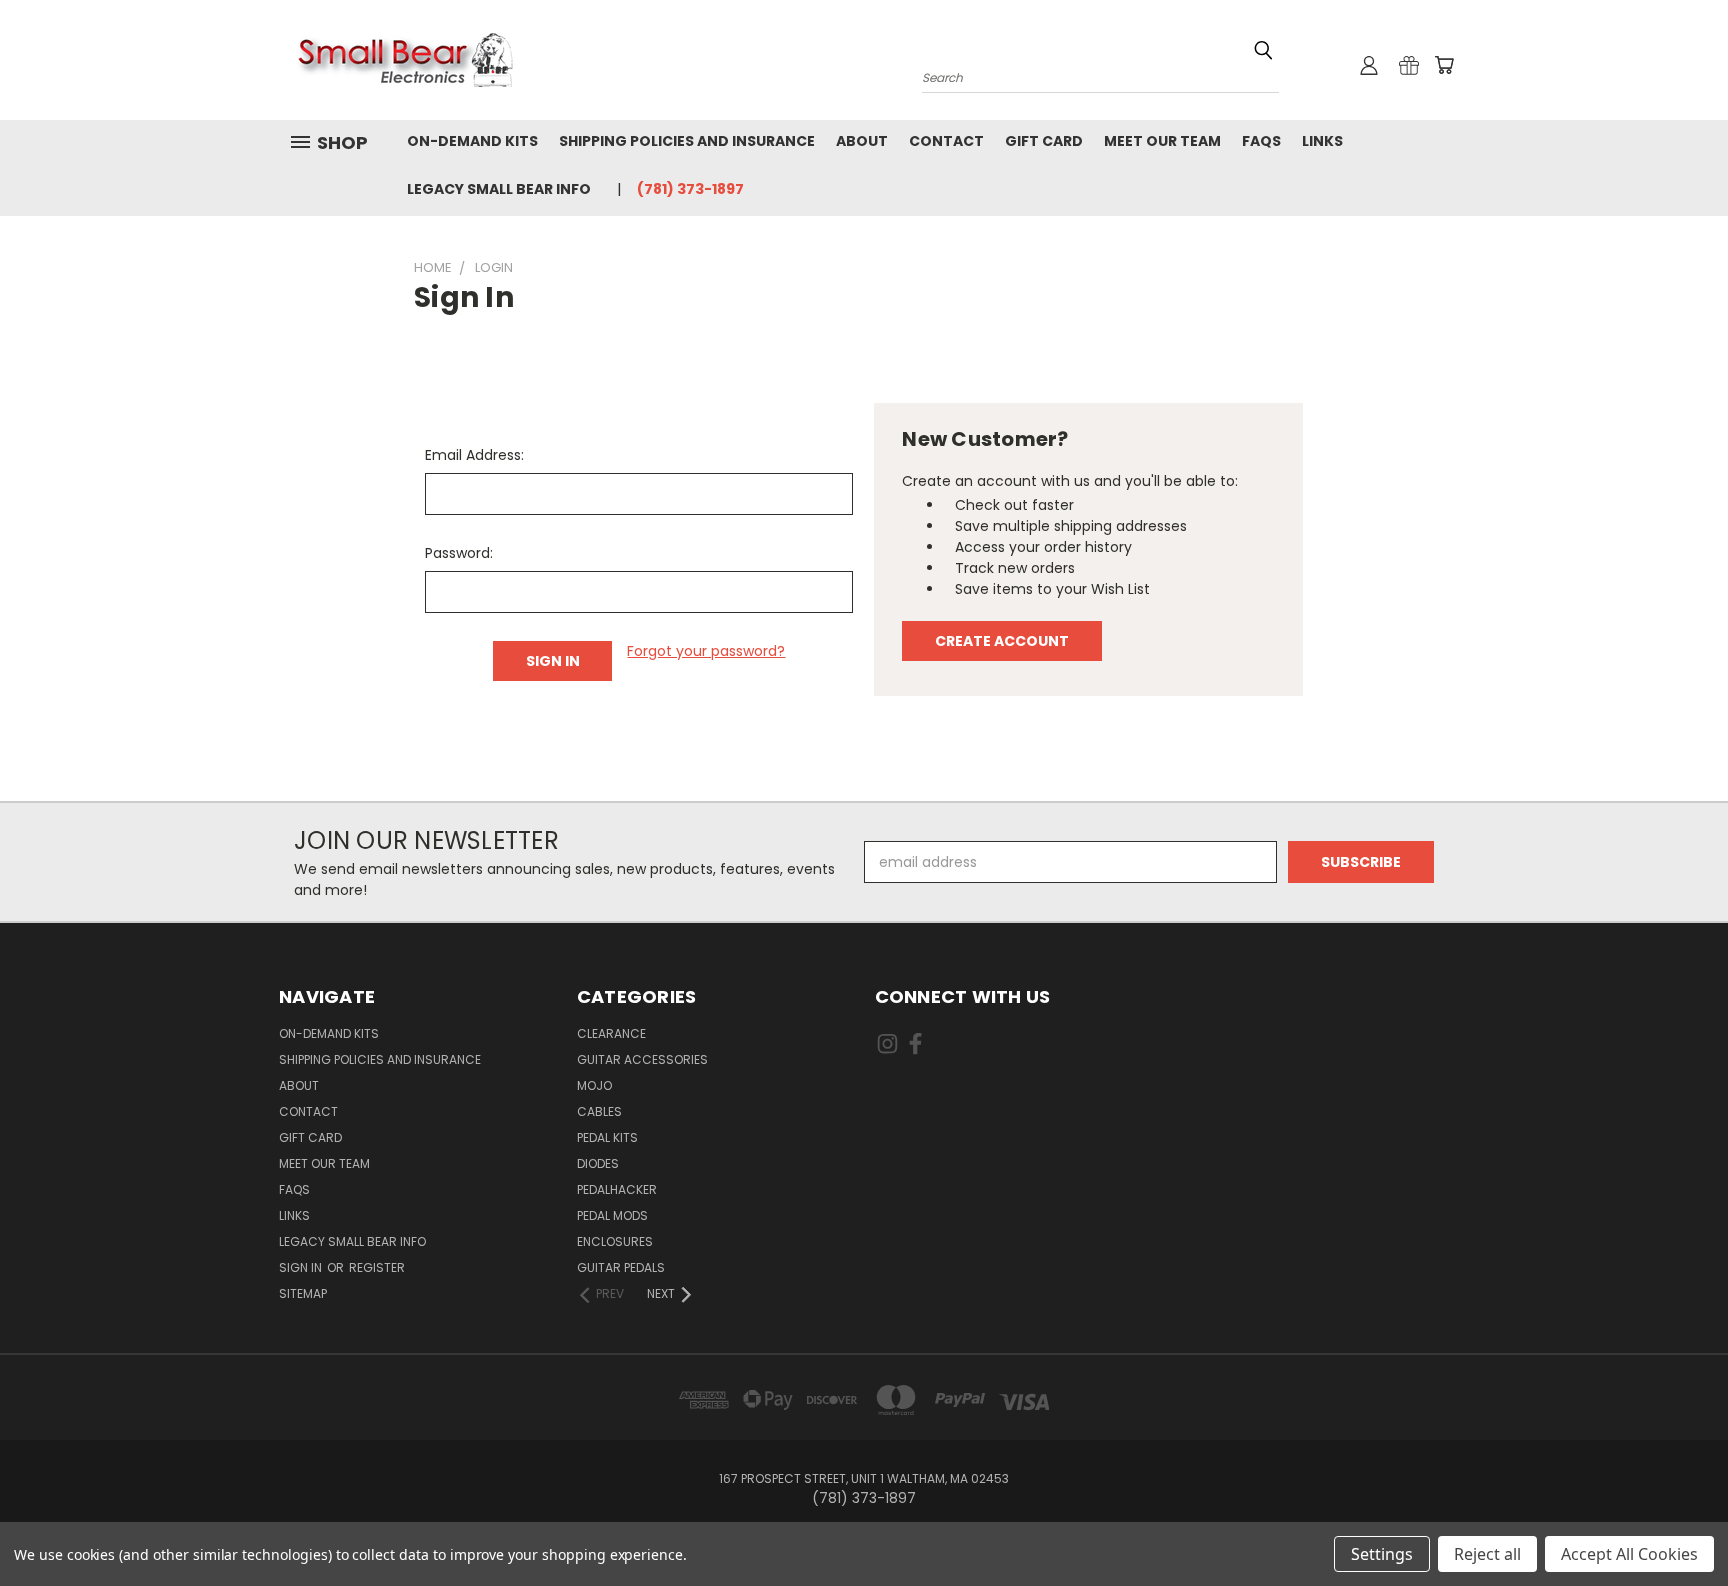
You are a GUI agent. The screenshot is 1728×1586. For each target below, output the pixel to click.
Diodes (598, 1163)
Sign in (302, 1267)
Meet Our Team (1162, 141)
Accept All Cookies (1629, 1554)
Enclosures (615, 1241)
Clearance (611, 1033)
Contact (946, 141)
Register (377, 1267)
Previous (1675, 1523)
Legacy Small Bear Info (499, 189)
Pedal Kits (607, 1137)
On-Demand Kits (472, 141)
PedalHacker (617, 1189)
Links (1322, 141)
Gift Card (1044, 141)
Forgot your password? (706, 651)
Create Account (1002, 641)
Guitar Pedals (621, 1267)
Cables (599, 1111)
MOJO (594, 1085)
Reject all (1487, 1554)
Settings (1382, 1554)
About (862, 141)
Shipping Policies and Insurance (687, 141)
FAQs (1261, 141)
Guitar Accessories (642, 1059)
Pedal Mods (612, 1215)
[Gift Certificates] (1409, 65)
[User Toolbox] (1369, 65)
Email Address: (474, 455)
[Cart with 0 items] (1444, 65)
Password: (459, 553)
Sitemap (303, 1293)
